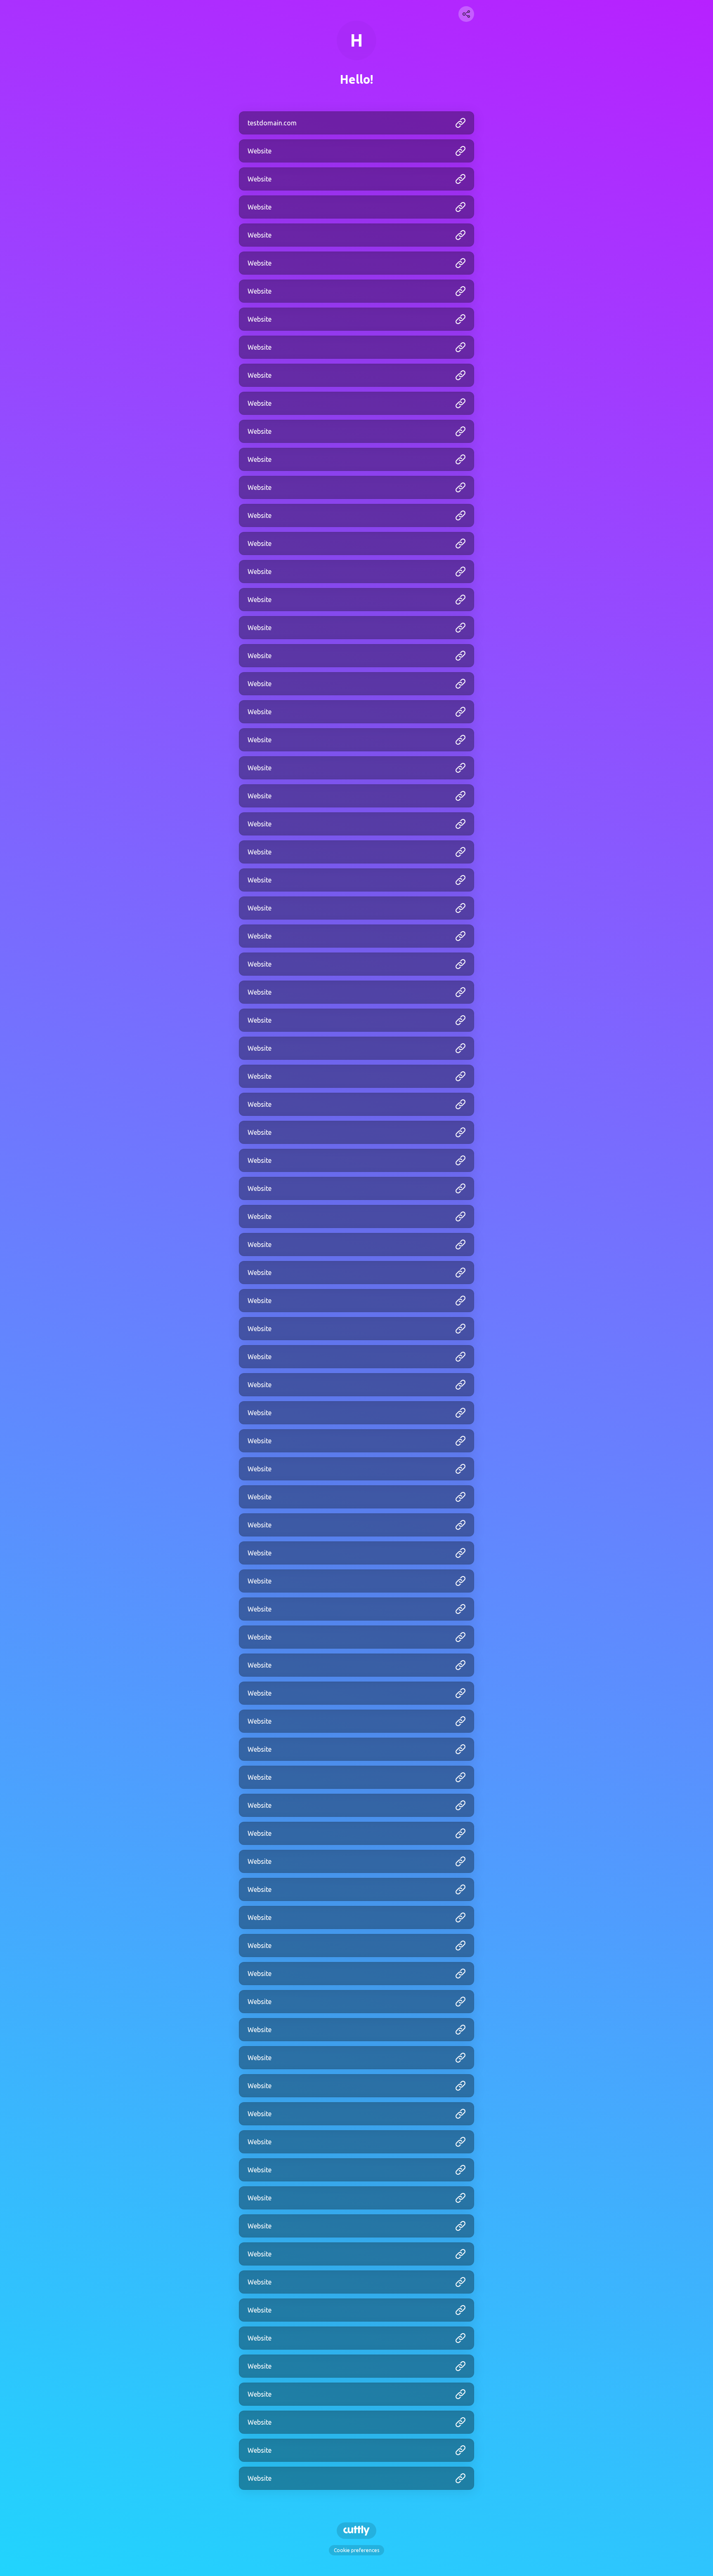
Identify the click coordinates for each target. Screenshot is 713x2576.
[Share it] (466, 14)
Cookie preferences (356, 2550)
